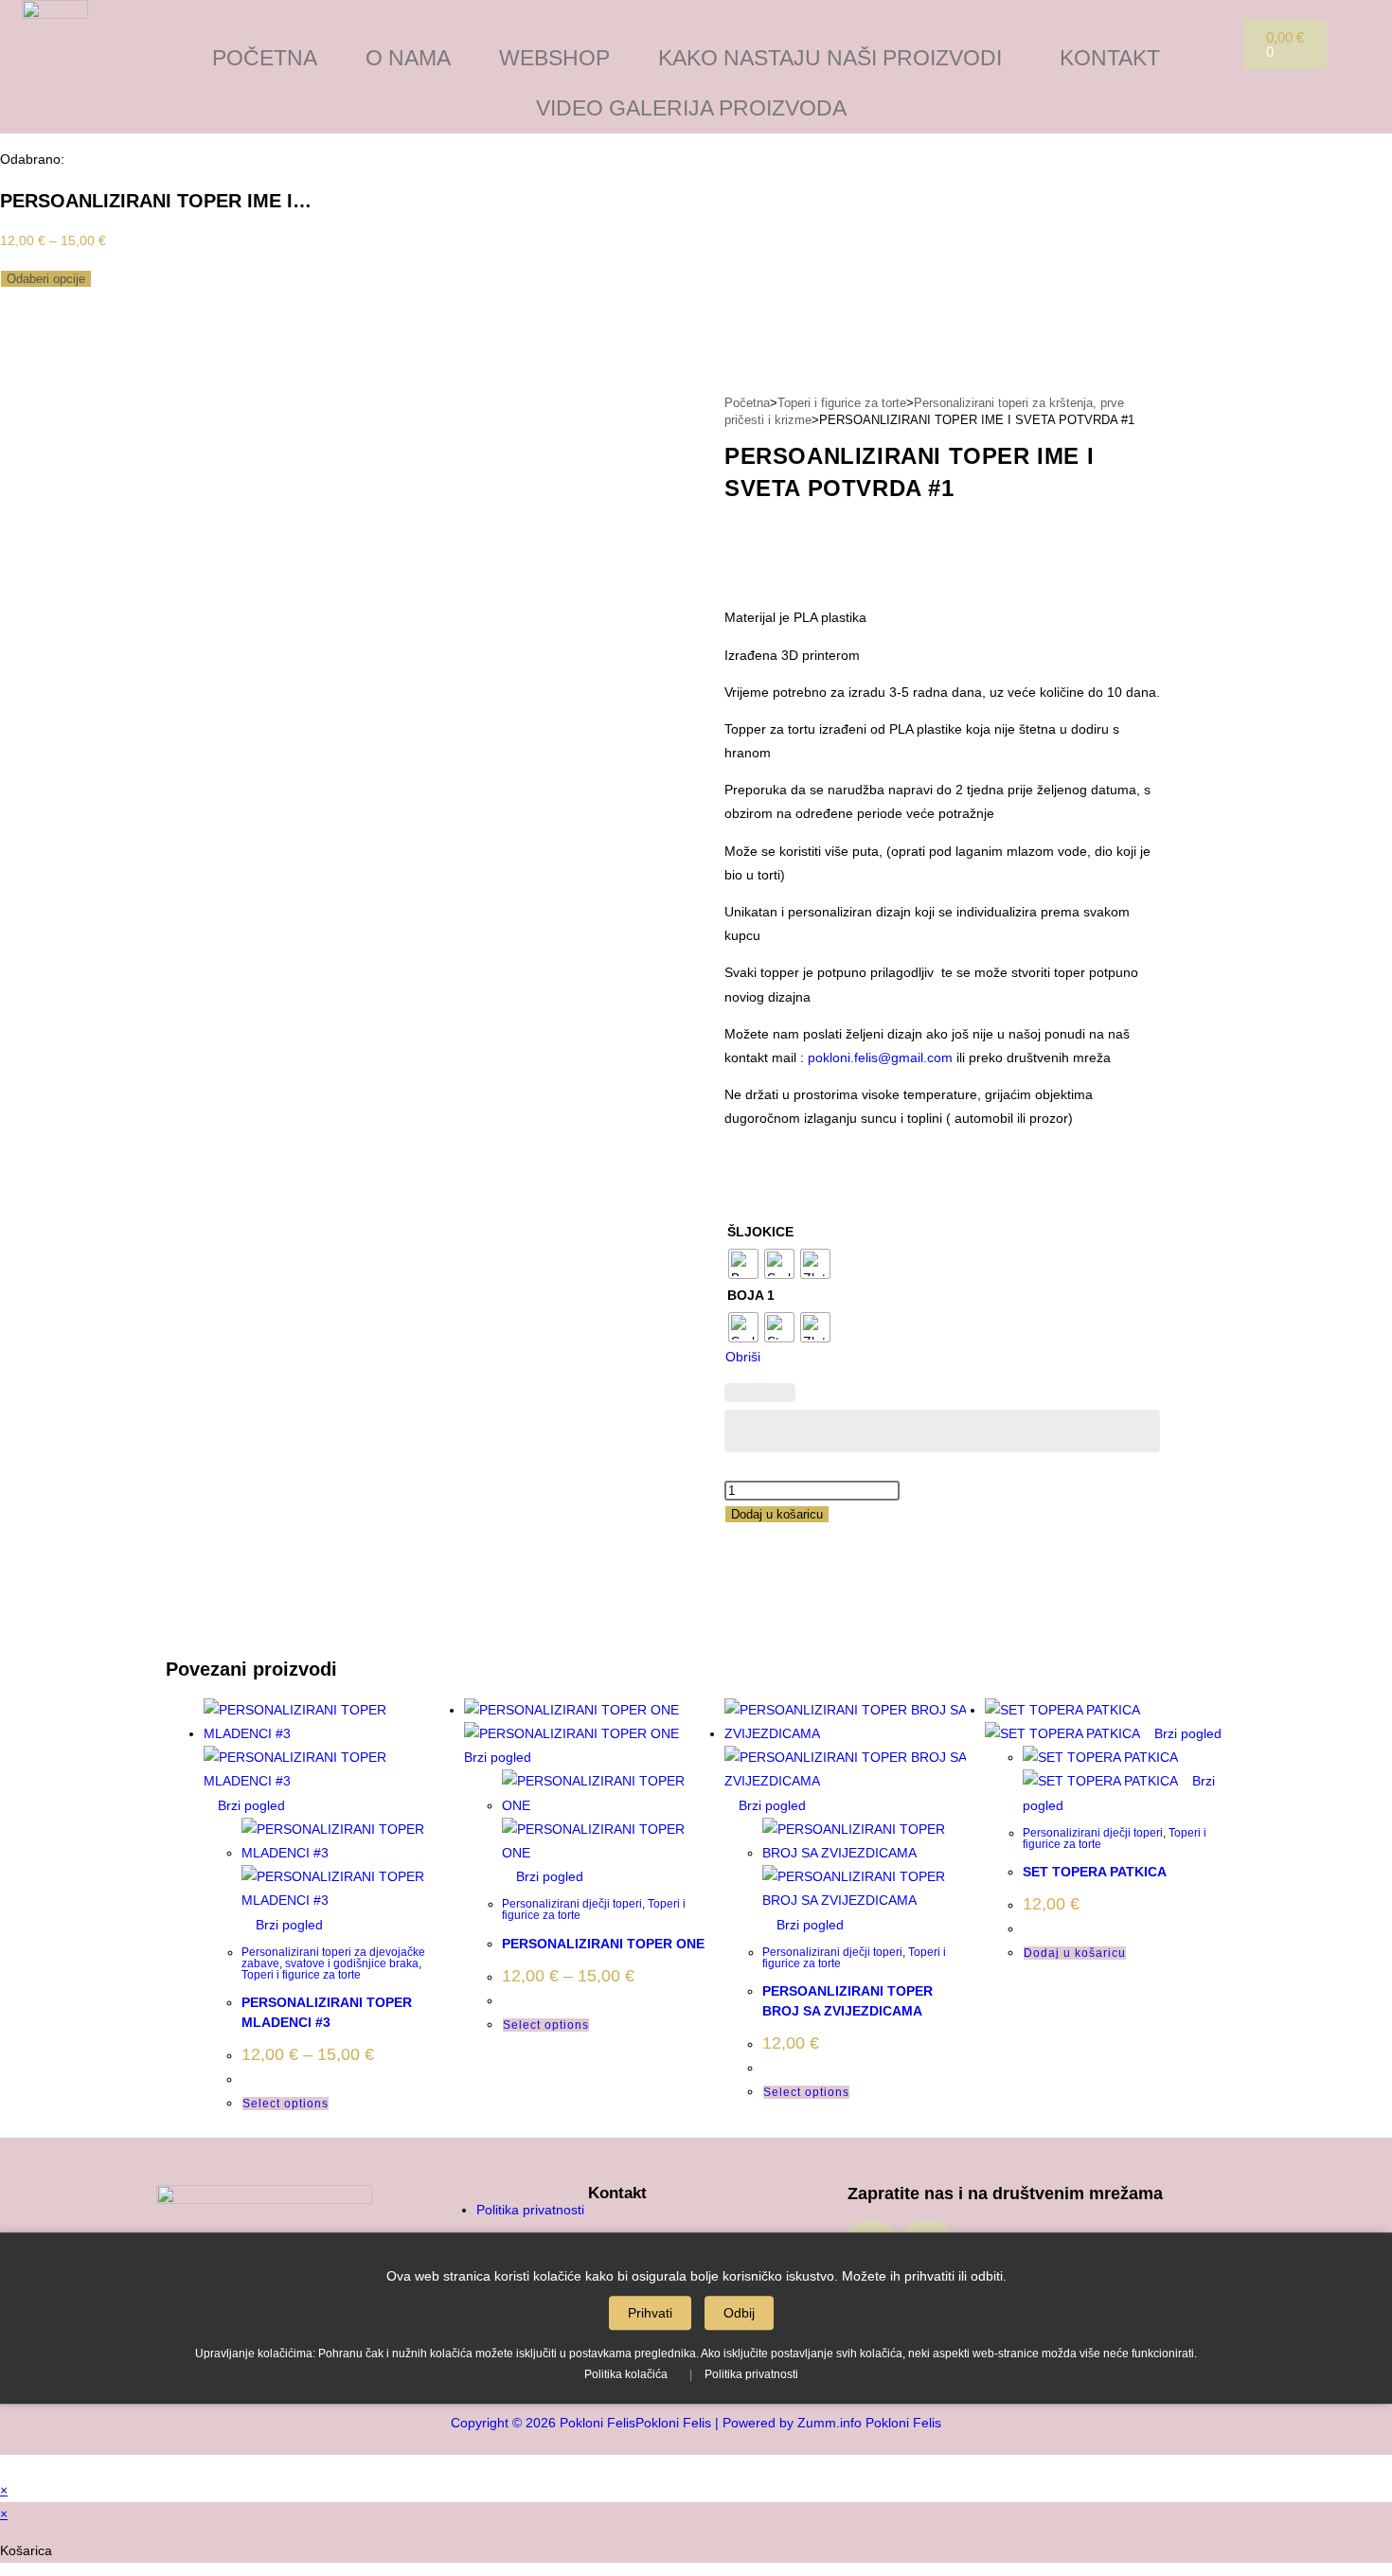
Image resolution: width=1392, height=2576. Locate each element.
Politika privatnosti (751, 2374)
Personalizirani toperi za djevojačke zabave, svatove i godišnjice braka (333, 1958)
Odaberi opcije (46, 279)
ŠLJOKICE (760, 1232)
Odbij (739, 2313)
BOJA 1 (751, 1295)
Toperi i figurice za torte (842, 403)
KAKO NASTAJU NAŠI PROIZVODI (830, 58)
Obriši (743, 1357)
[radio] (743, 1264)
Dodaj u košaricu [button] (1075, 1953)
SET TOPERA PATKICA (1095, 1872)
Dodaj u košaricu (777, 1514)
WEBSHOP (554, 58)
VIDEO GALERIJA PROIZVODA (691, 108)
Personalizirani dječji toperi (572, 1904)
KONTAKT (1110, 58)
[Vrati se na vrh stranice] (5, 2466)
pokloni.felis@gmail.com (880, 1057)
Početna (747, 403)
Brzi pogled (250, 1805)
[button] (835, 58)
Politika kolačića (626, 2374)
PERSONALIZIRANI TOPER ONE (603, 1944)
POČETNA (265, 58)
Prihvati (650, 2313)
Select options (286, 2104)
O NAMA (408, 58)
